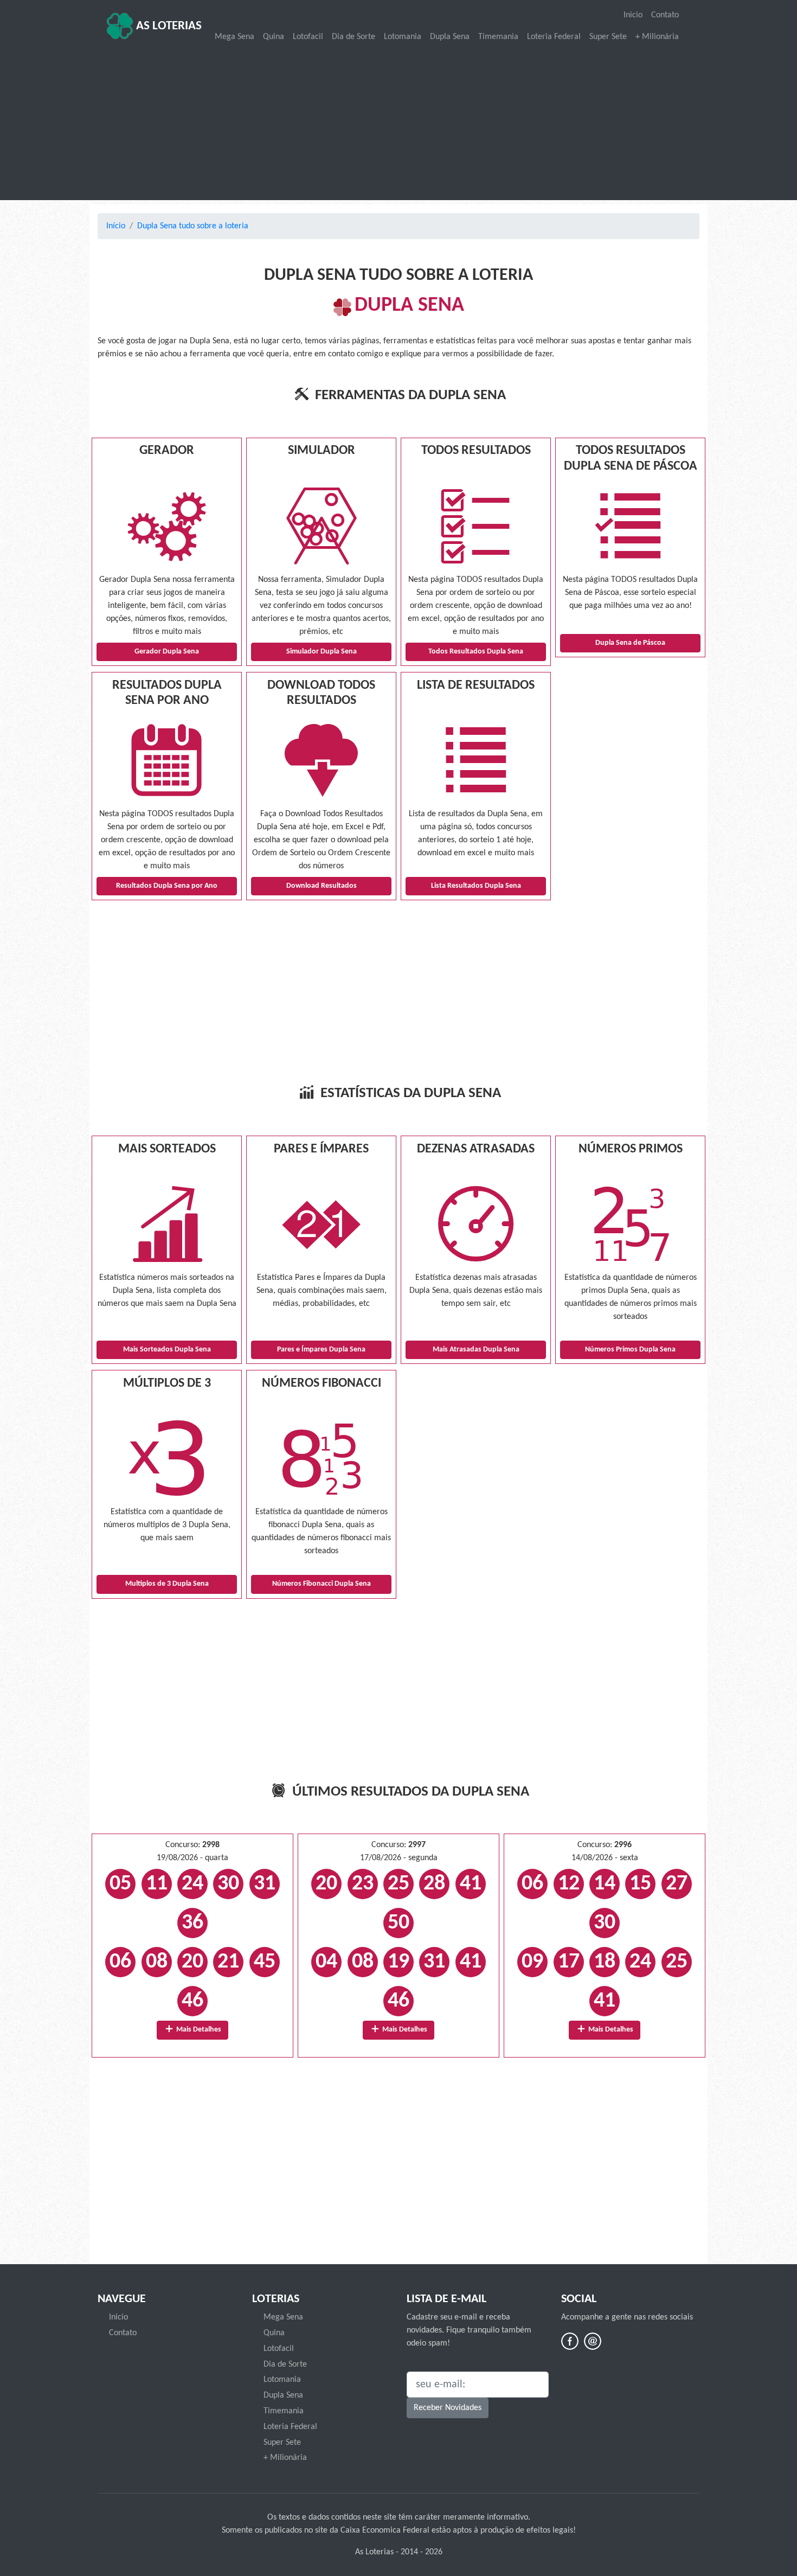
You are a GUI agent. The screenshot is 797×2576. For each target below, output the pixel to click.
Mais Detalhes (198, 2030)
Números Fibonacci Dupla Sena (322, 1584)
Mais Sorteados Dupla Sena (167, 1350)
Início (116, 226)
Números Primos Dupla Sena (630, 1350)
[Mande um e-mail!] (593, 2341)
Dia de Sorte (353, 37)
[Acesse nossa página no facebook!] (570, 2341)
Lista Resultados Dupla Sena (476, 886)
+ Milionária (657, 37)
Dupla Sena (450, 37)
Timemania (498, 37)
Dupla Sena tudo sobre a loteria (193, 226)
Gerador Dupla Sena (167, 652)
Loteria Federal (554, 37)
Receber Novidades (448, 2408)
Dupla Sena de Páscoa (630, 643)
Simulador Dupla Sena (322, 652)
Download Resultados (322, 886)
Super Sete (608, 37)
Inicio (633, 15)
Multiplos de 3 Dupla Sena (167, 1584)
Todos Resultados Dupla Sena (476, 652)
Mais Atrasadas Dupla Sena (476, 1350)
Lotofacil (308, 37)
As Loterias (168, 26)
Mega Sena (234, 37)
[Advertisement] (398, 123)
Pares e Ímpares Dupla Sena (321, 1350)
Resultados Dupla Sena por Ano (167, 886)
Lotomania (403, 37)
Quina (274, 37)
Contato (665, 15)
